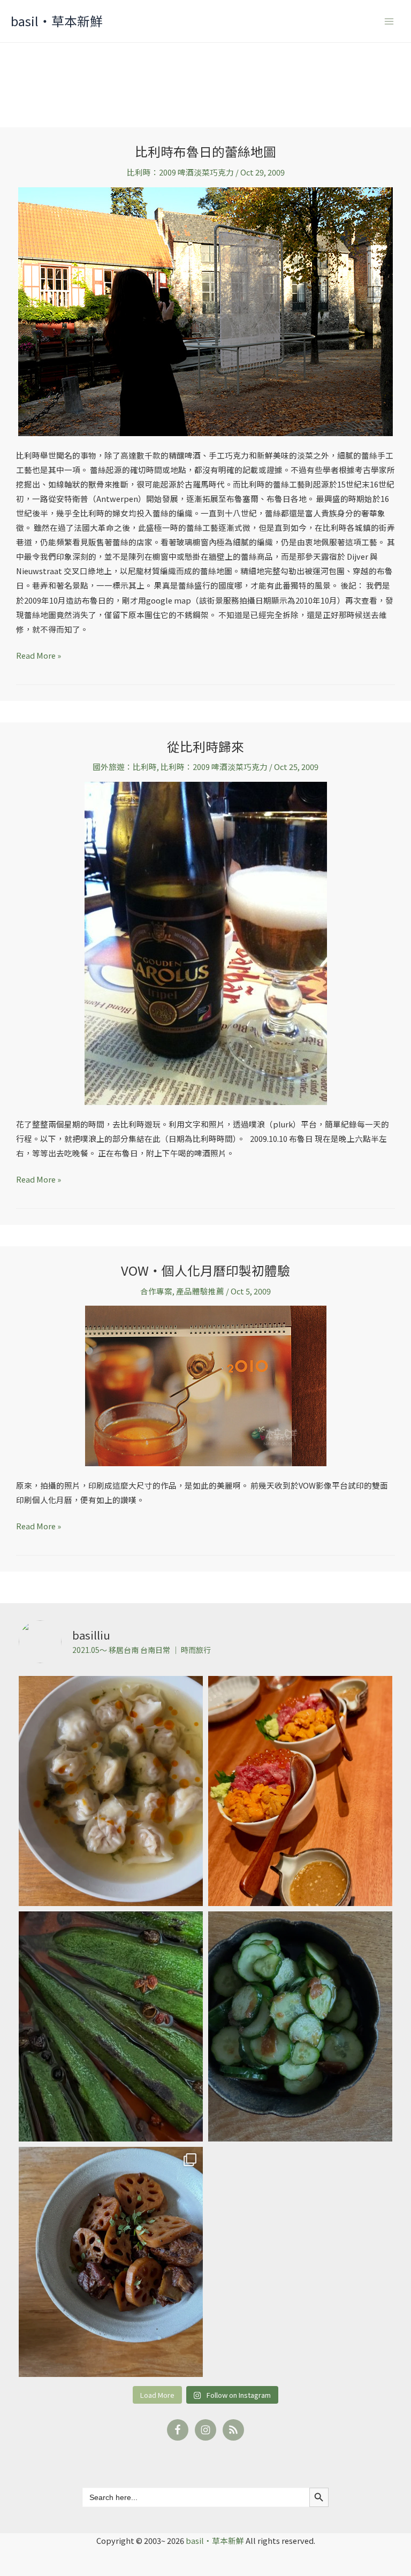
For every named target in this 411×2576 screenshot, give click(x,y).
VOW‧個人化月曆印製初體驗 (205, 1270)
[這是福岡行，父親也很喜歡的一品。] (300, 1791)
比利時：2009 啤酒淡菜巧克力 (180, 172)
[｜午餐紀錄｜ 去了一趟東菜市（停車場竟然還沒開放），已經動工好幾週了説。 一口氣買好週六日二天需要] (111, 1791)
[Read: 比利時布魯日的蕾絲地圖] (205, 310)
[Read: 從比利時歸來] (206, 942)
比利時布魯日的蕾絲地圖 (205, 151)
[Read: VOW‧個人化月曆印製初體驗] (206, 1385)
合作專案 (156, 1291)
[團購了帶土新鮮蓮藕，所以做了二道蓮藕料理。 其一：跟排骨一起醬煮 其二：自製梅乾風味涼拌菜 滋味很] (111, 2262)
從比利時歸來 (205, 746)
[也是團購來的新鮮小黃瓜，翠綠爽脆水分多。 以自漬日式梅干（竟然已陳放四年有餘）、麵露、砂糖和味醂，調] (300, 2026)
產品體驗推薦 (200, 1291)
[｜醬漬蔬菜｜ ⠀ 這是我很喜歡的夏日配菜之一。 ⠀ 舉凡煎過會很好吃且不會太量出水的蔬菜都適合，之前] (111, 2026)
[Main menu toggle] (389, 21)
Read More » (39, 654)
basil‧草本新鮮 (57, 21)
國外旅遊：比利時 (125, 767)
